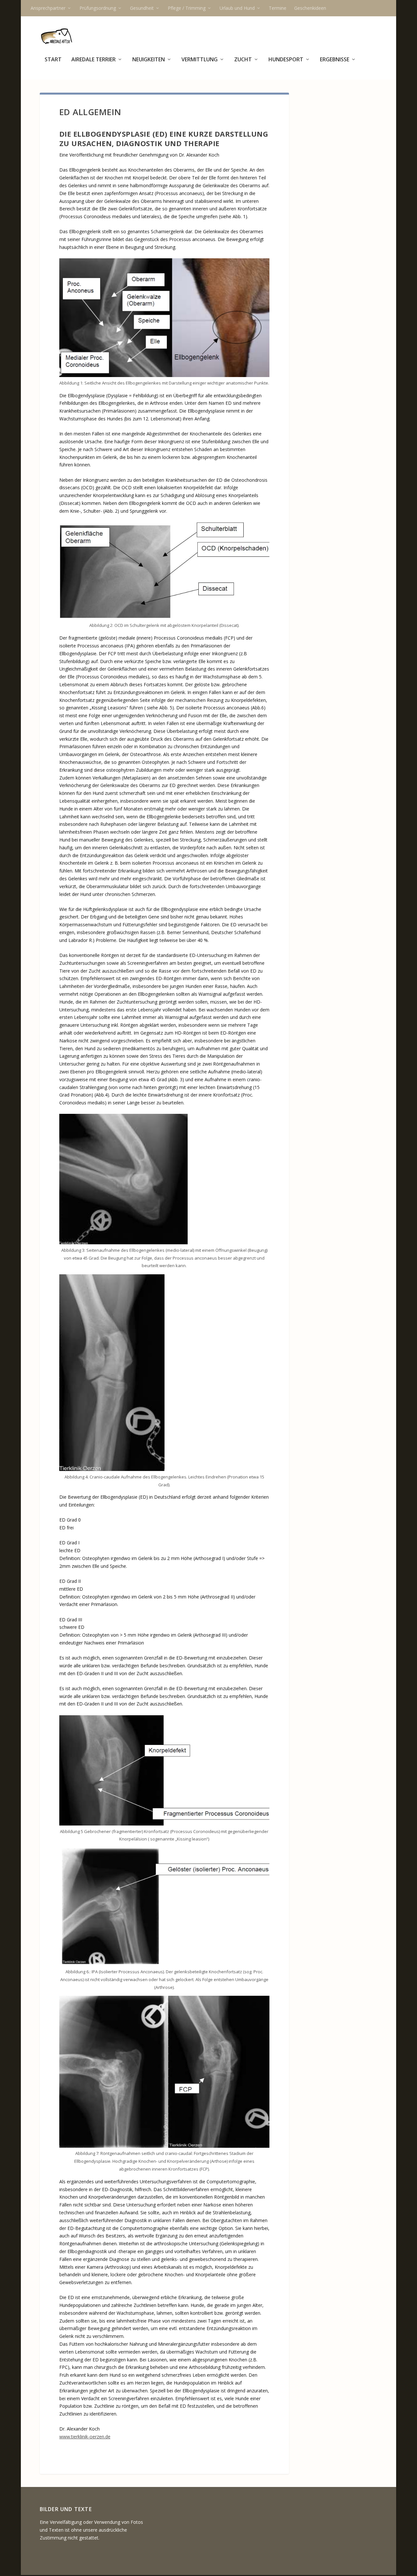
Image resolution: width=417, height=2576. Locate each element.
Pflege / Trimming (187, 8)
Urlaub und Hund (237, 8)
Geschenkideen (310, 8)
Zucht (243, 60)
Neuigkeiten (149, 60)
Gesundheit (142, 8)
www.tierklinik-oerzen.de (85, 2437)
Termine (278, 8)
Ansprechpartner (48, 8)
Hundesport (286, 60)
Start (53, 60)
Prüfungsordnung (98, 8)
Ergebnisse (335, 60)
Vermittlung (200, 60)
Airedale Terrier (93, 60)
